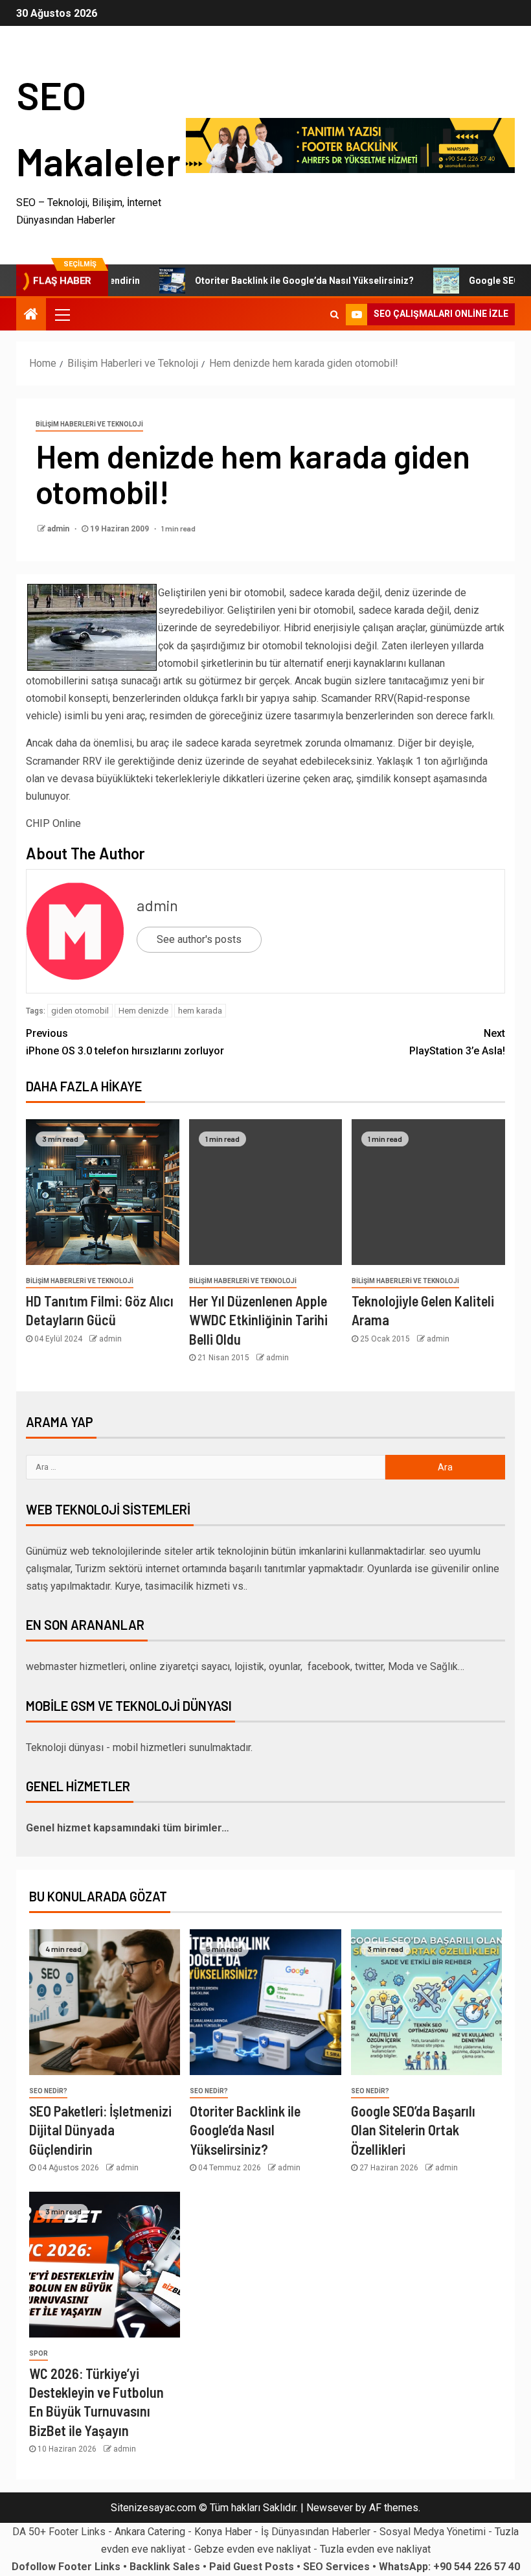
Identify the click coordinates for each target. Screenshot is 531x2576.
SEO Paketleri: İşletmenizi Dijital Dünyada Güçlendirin (100, 2130)
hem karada (200, 1011)
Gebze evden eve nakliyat (253, 2549)
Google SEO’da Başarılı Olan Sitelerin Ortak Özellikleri (413, 2130)
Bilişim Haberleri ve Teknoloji (89, 424)
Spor (39, 2353)
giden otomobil (80, 1011)
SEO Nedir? (48, 2091)
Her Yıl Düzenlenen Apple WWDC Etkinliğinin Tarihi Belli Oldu (258, 1320)
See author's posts (199, 939)
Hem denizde (143, 1011)
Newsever (330, 2508)
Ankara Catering (150, 2532)
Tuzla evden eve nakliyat (375, 2549)
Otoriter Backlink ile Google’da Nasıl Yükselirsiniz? (265, 281)
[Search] (334, 314)
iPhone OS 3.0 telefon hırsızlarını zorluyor (125, 1042)
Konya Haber (223, 2532)
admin (59, 529)
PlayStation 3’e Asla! (457, 1042)
